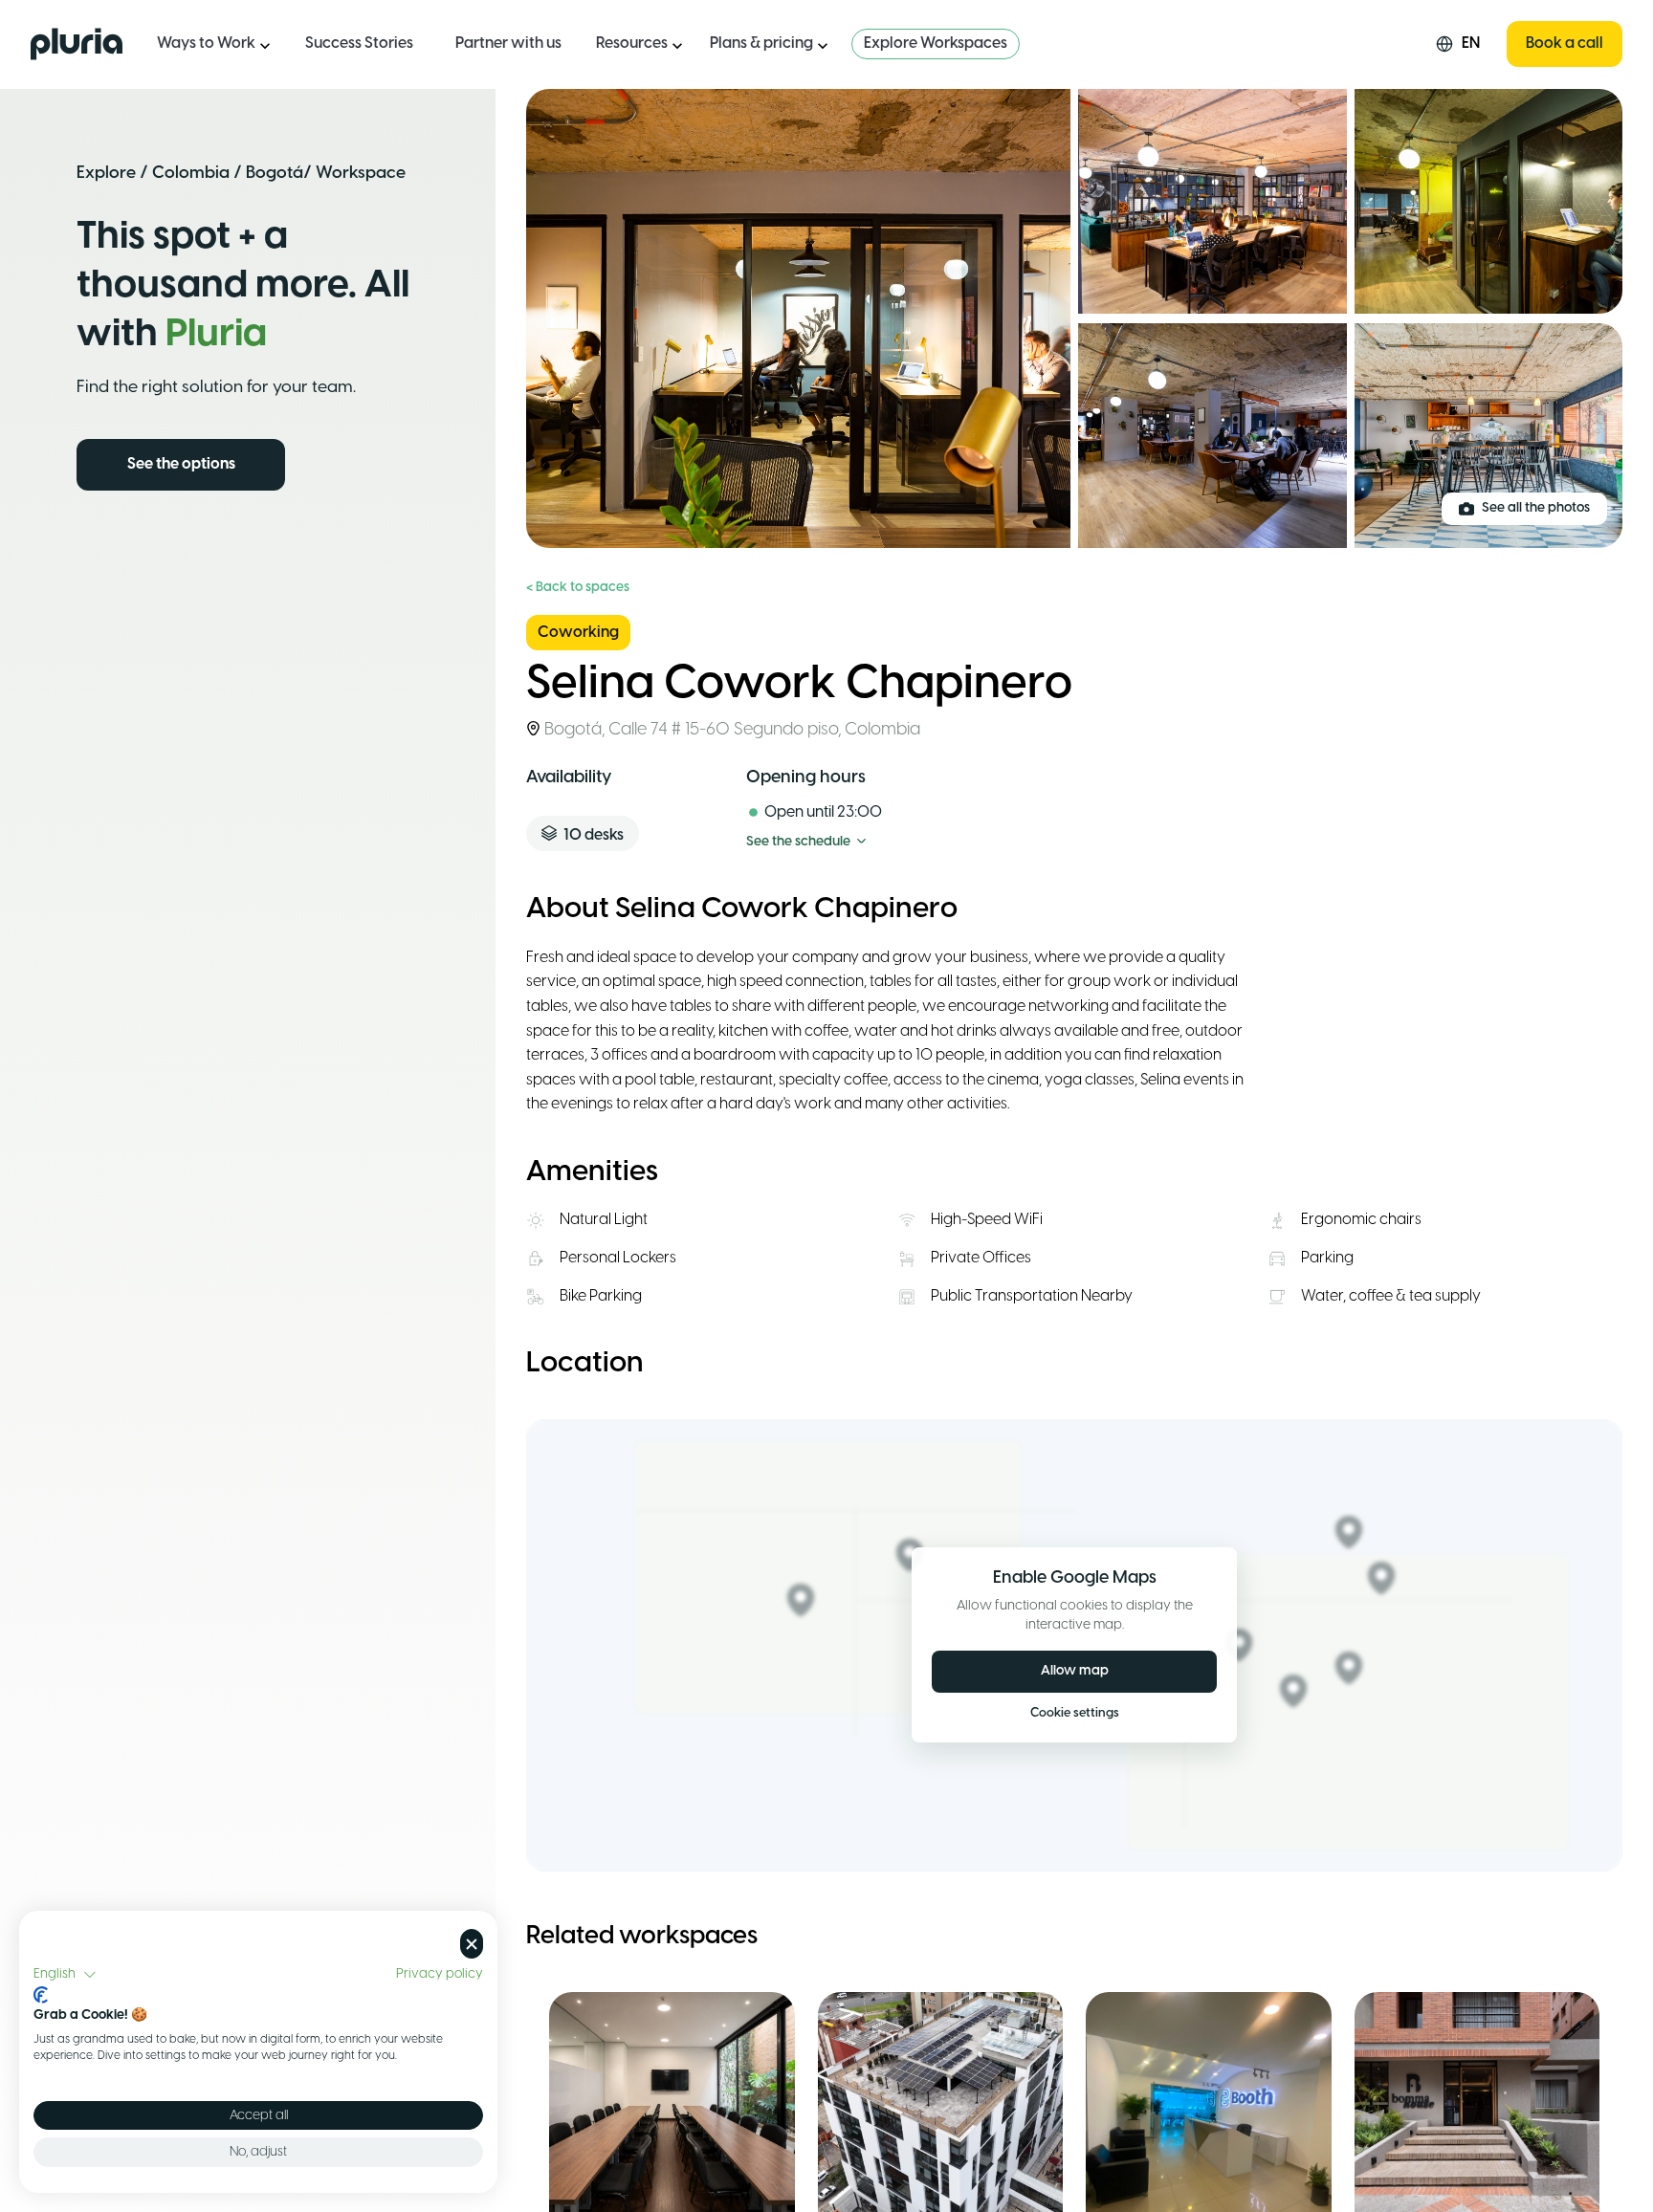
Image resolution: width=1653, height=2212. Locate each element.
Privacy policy (440, 1974)
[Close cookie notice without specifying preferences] (472, 1944)
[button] (65, 1975)
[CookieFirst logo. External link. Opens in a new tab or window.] (41, 1995)
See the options (181, 464)
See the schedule (798, 842)
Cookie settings (1075, 1713)
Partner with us (508, 44)
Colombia (191, 173)
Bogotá (275, 173)
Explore (106, 173)
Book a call (1565, 44)
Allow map (1075, 1672)
